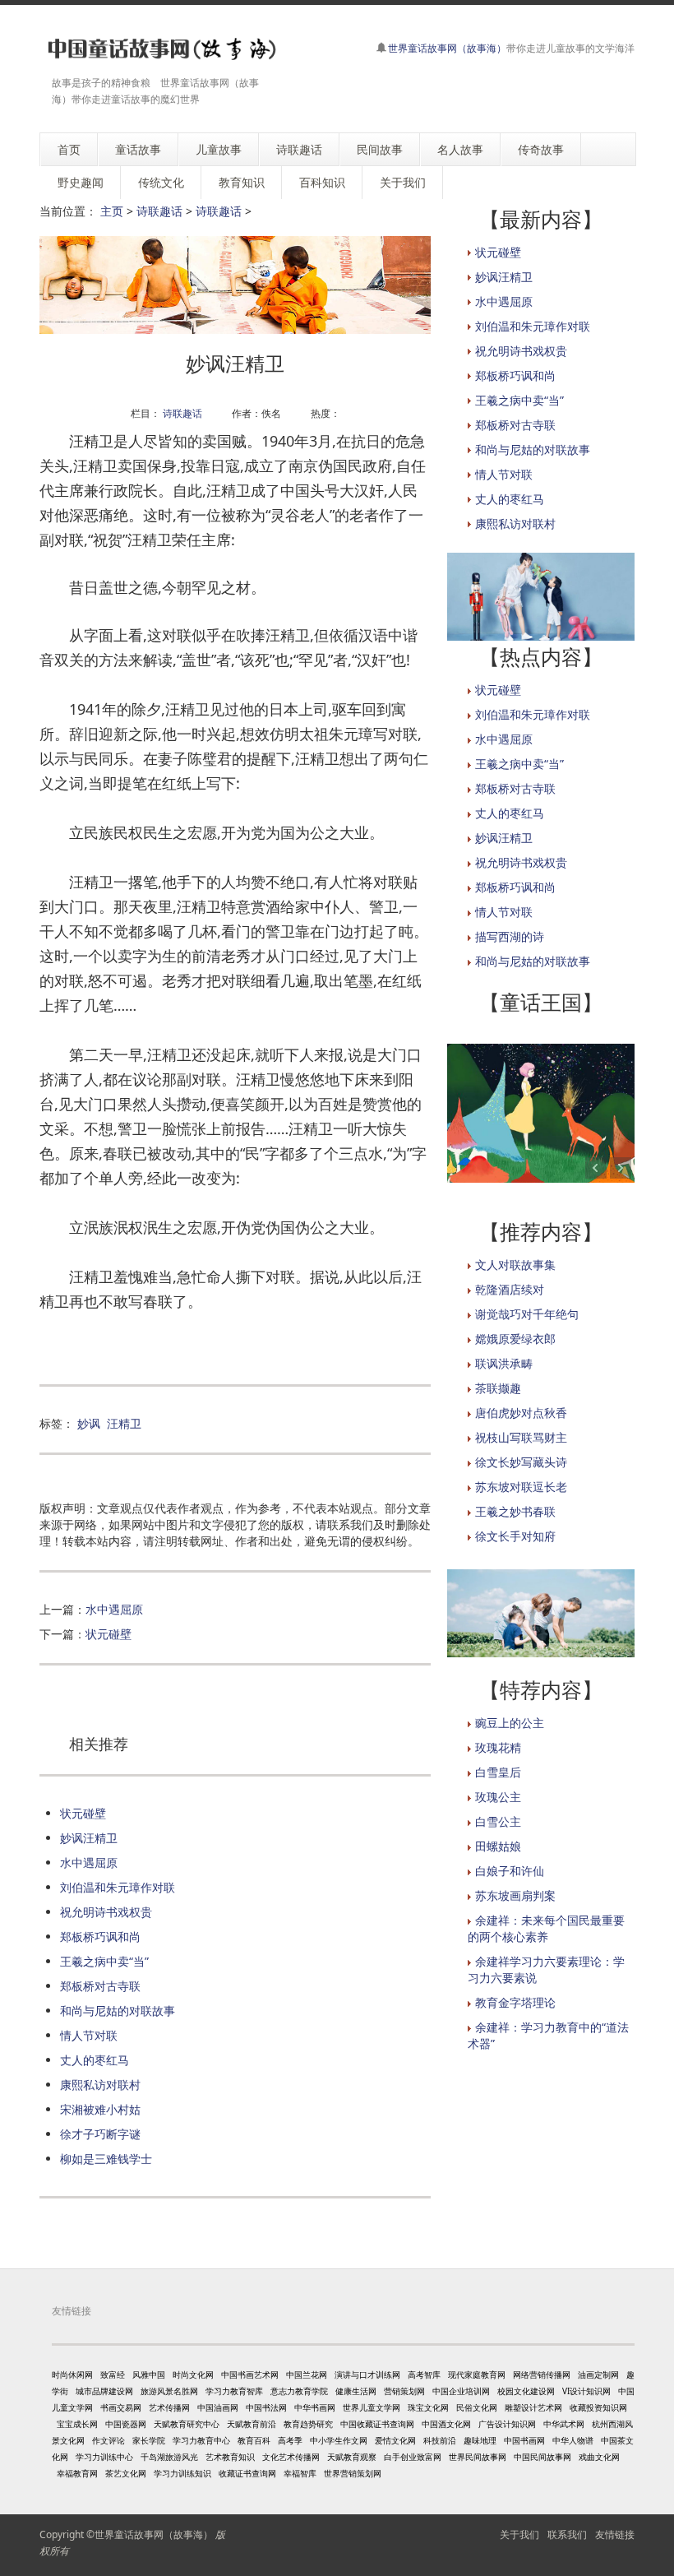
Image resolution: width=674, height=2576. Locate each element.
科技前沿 (440, 2440)
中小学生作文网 (339, 2440)
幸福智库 (300, 2473)
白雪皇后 (498, 1772)
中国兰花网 (307, 2374)
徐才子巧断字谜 (100, 2134)
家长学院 (149, 2440)
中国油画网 (218, 2407)
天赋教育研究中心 (187, 2424)
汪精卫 (124, 1423)
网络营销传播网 (542, 2374)
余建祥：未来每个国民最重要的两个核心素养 (546, 1928)
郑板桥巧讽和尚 (100, 1937)
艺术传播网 (169, 2407)
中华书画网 (315, 2407)
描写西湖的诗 (510, 936)
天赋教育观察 (352, 2457)
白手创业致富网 (413, 2457)
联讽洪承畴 (504, 1363)
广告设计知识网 (507, 2424)
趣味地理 (480, 2440)
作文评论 (108, 2440)
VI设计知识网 (586, 2391)
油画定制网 (598, 2374)
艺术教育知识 (230, 2457)
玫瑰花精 (498, 1747)
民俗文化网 (477, 2407)
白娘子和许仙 (510, 1871)
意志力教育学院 (299, 2391)
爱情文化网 (395, 2440)
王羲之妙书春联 (515, 1511)
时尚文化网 (193, 2374)
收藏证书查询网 (247, 2473)
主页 (112, 211)
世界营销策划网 (353, 2473)
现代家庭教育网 (477, 2374)
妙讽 (89, 1423)
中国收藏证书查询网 (377, 2424)
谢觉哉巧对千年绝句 (527, 1314)
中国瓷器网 (126, 2424)
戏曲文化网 (599, 2457)
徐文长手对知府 (515, 1536)
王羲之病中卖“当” (104, 1961)
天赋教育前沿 (252, 2424)
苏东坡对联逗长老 (521, 1487)
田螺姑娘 (498, 1846)
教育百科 (254, 2440)
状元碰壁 (108, 1634)
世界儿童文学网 (372, 2407)
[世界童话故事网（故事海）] (159, 49)
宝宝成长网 (77, 2424)
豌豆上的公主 (510, 1723)
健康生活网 (356, 2391)
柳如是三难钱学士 (106, 2159)
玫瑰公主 (498, 1797)
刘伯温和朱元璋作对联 (118, 1887)
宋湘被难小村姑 (100, 2109)
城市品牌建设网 (104, 2391)
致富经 (113, 2374)
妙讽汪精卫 (89, 1838)
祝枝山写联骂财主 (521, 1437)
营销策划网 (404, 2391)
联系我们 (567, 2534)
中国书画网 (524, 2440)
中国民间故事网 (542, 2457)
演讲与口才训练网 (367, 2374)
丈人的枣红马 (95, 2060)
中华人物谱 (573, 2440)
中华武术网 (564, 2424)
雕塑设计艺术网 (533, 2407)
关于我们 (519, 2534)
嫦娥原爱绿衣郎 (515, 1339)
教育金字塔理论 (515, 2002)
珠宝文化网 (428, 2407)
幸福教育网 (77, 2473)
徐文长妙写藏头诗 (521, 1462)
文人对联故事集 (515, 1265)
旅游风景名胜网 (169, 2391)
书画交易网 (121, 2407)
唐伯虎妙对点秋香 (521, 1413)
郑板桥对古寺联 (100, 1986)
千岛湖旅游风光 (169, 2457)
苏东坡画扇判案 (515, 1895)
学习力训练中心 (104, 2457)
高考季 (290, 2440)
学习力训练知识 (182, 2473)
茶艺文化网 (126, 2473)
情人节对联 (89, 2035)
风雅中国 (149, 2374)
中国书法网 (266, 2407)
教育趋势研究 (308, 2424)
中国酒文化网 (446, 2424)
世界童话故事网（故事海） (447, 48)
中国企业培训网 (461, 2391)
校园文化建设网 (526, 2391)
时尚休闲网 (72, 2374)
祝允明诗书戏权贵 (106, 1912)
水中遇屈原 (114, 1609)
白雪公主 (498, 1821)
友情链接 (615, 2534)
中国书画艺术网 (250, 2374)
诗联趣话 (159, 211)
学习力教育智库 (234, 2391)
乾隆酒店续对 (510, 1289)
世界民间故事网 (478, 2457)
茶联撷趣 (498, 1388)
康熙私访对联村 (100, 2085)
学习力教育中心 (201, 2440)
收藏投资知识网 (598, 2407)
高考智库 (424, 2374)
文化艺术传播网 (291, 2457)
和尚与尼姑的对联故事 (118, 2011)
